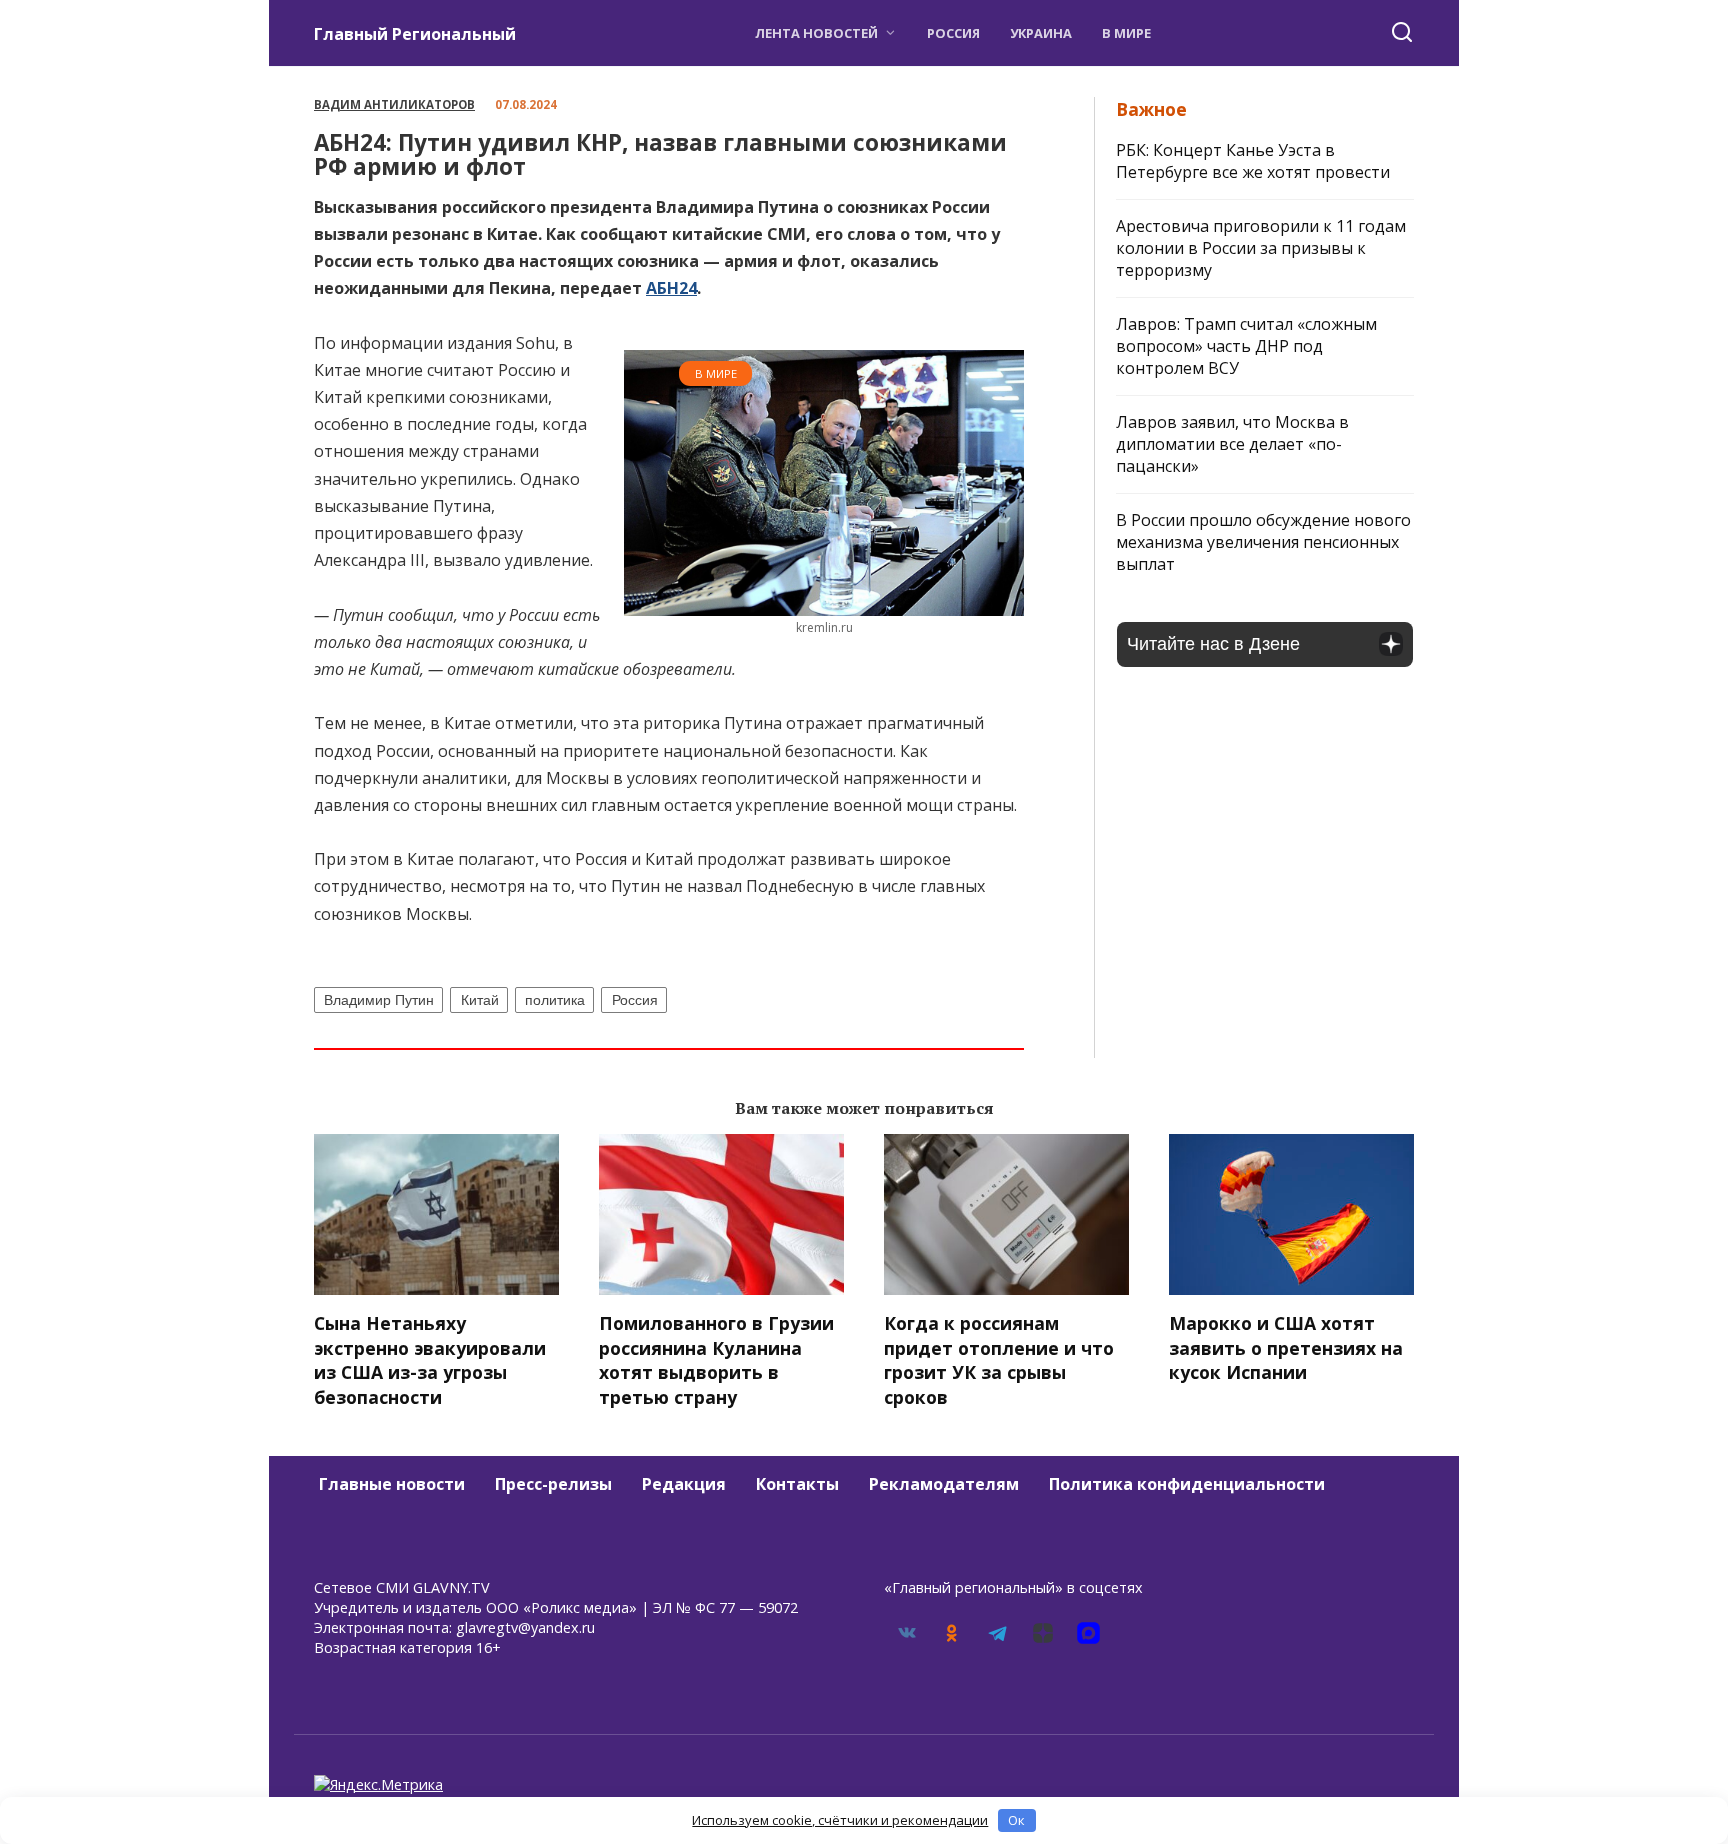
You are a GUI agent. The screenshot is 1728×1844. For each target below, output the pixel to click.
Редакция (684, 1484)
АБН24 (671, 288)
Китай (480, 1000)
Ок (1016, 1820)
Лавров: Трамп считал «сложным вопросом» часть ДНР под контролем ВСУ (1246, 346)
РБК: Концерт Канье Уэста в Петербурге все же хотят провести (1253, 161)
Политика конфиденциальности (1187, 1484)
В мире (1126, 33)
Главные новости (392, 1484)
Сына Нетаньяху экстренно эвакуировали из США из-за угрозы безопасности (430, 1360)
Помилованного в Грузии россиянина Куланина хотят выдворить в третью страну (716, 1360)
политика (555, 1000)
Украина (1041, 33)
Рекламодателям (944, 1484)
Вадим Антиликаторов (394, 104)
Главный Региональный (415, 34)
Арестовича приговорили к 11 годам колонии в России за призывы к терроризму (1261, 248)
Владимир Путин (379, 1000)
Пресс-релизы (553, 1484)
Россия (953, 33)
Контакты (797, 1484)
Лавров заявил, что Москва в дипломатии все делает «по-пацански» (1232, 444)
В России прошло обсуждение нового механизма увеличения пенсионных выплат (1263, 542)
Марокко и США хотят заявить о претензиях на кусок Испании (1286, 1347)
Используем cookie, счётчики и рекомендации (840, 1820)
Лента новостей (816, 33)
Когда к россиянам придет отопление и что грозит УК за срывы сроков (999, 1360)
